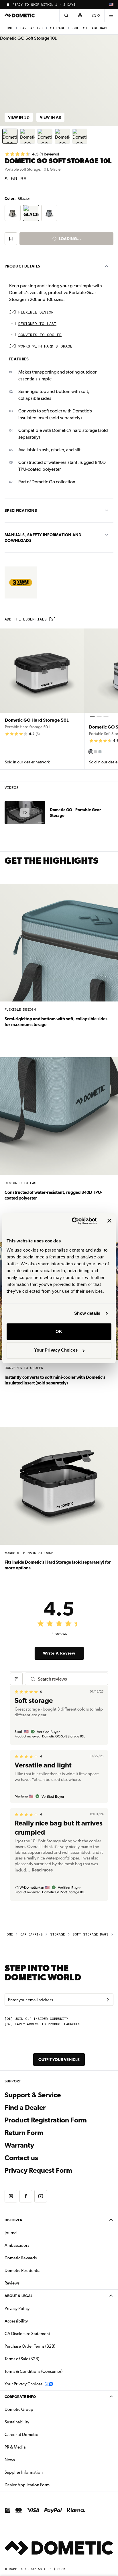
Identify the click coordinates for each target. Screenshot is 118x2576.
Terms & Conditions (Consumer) (34, 2371)
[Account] (80, 15)
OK (59, 1331)
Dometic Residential (41, 2270)
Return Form (24, 2133)
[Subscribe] (108, 2000)
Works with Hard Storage (45, 347)
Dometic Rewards (21, 2258)
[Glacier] (100, 752)
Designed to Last (37, 324)
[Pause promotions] (8, 5)
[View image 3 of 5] (45, 136)
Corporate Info (20, 2397)
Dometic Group (37, 2409)
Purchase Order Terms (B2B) (30, 2346)
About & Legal (18, 2296)
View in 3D (19, 117)
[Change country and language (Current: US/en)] (111, 5)
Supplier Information (24, 2472)
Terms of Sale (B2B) (22, 2359)
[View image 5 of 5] (80, 136)
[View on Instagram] (11, 2196)
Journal (11, 2233)
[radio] (13, 213)
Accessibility (16, 2321)
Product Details (22, 266)
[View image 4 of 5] (62, 136)
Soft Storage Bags (91, 28)
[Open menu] (111, 15)
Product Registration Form (46, 2120)
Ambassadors (17, 2245)
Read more (42, 1870)
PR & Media (33, 2447)
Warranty (19, 2145)
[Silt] (91, 752)
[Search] (66, 15)
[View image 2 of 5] (27, 136)
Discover (13, 2220)
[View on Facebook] (26, 2196)
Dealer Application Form (45, 2485)
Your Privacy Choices (56, 1350)
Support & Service (33, 2095)
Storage (58, 28)
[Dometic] (20, 15)
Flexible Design (36, 313)
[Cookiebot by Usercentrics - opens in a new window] (73, 1221)
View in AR (50, 117)
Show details (87, 1313)
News (28, 2460)
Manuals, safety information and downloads (43, 538)
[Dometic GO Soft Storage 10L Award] (21, 582)
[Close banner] (109, 1221)
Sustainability (17, 2422)
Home (9, 28)
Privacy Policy (17, 2308)
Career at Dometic (39, 2434)
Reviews (12, 2283)
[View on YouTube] (41, 2196)
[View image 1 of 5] (10, 136)
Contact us (21, 2158)
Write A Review (59, 1653)
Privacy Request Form (38, 2170)
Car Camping (32, 28)
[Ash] (95, 752)
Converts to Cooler (40, 335)
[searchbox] (70, 1679)
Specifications (21, 510)
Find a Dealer (25, 2108)
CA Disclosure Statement (27, 2334)
